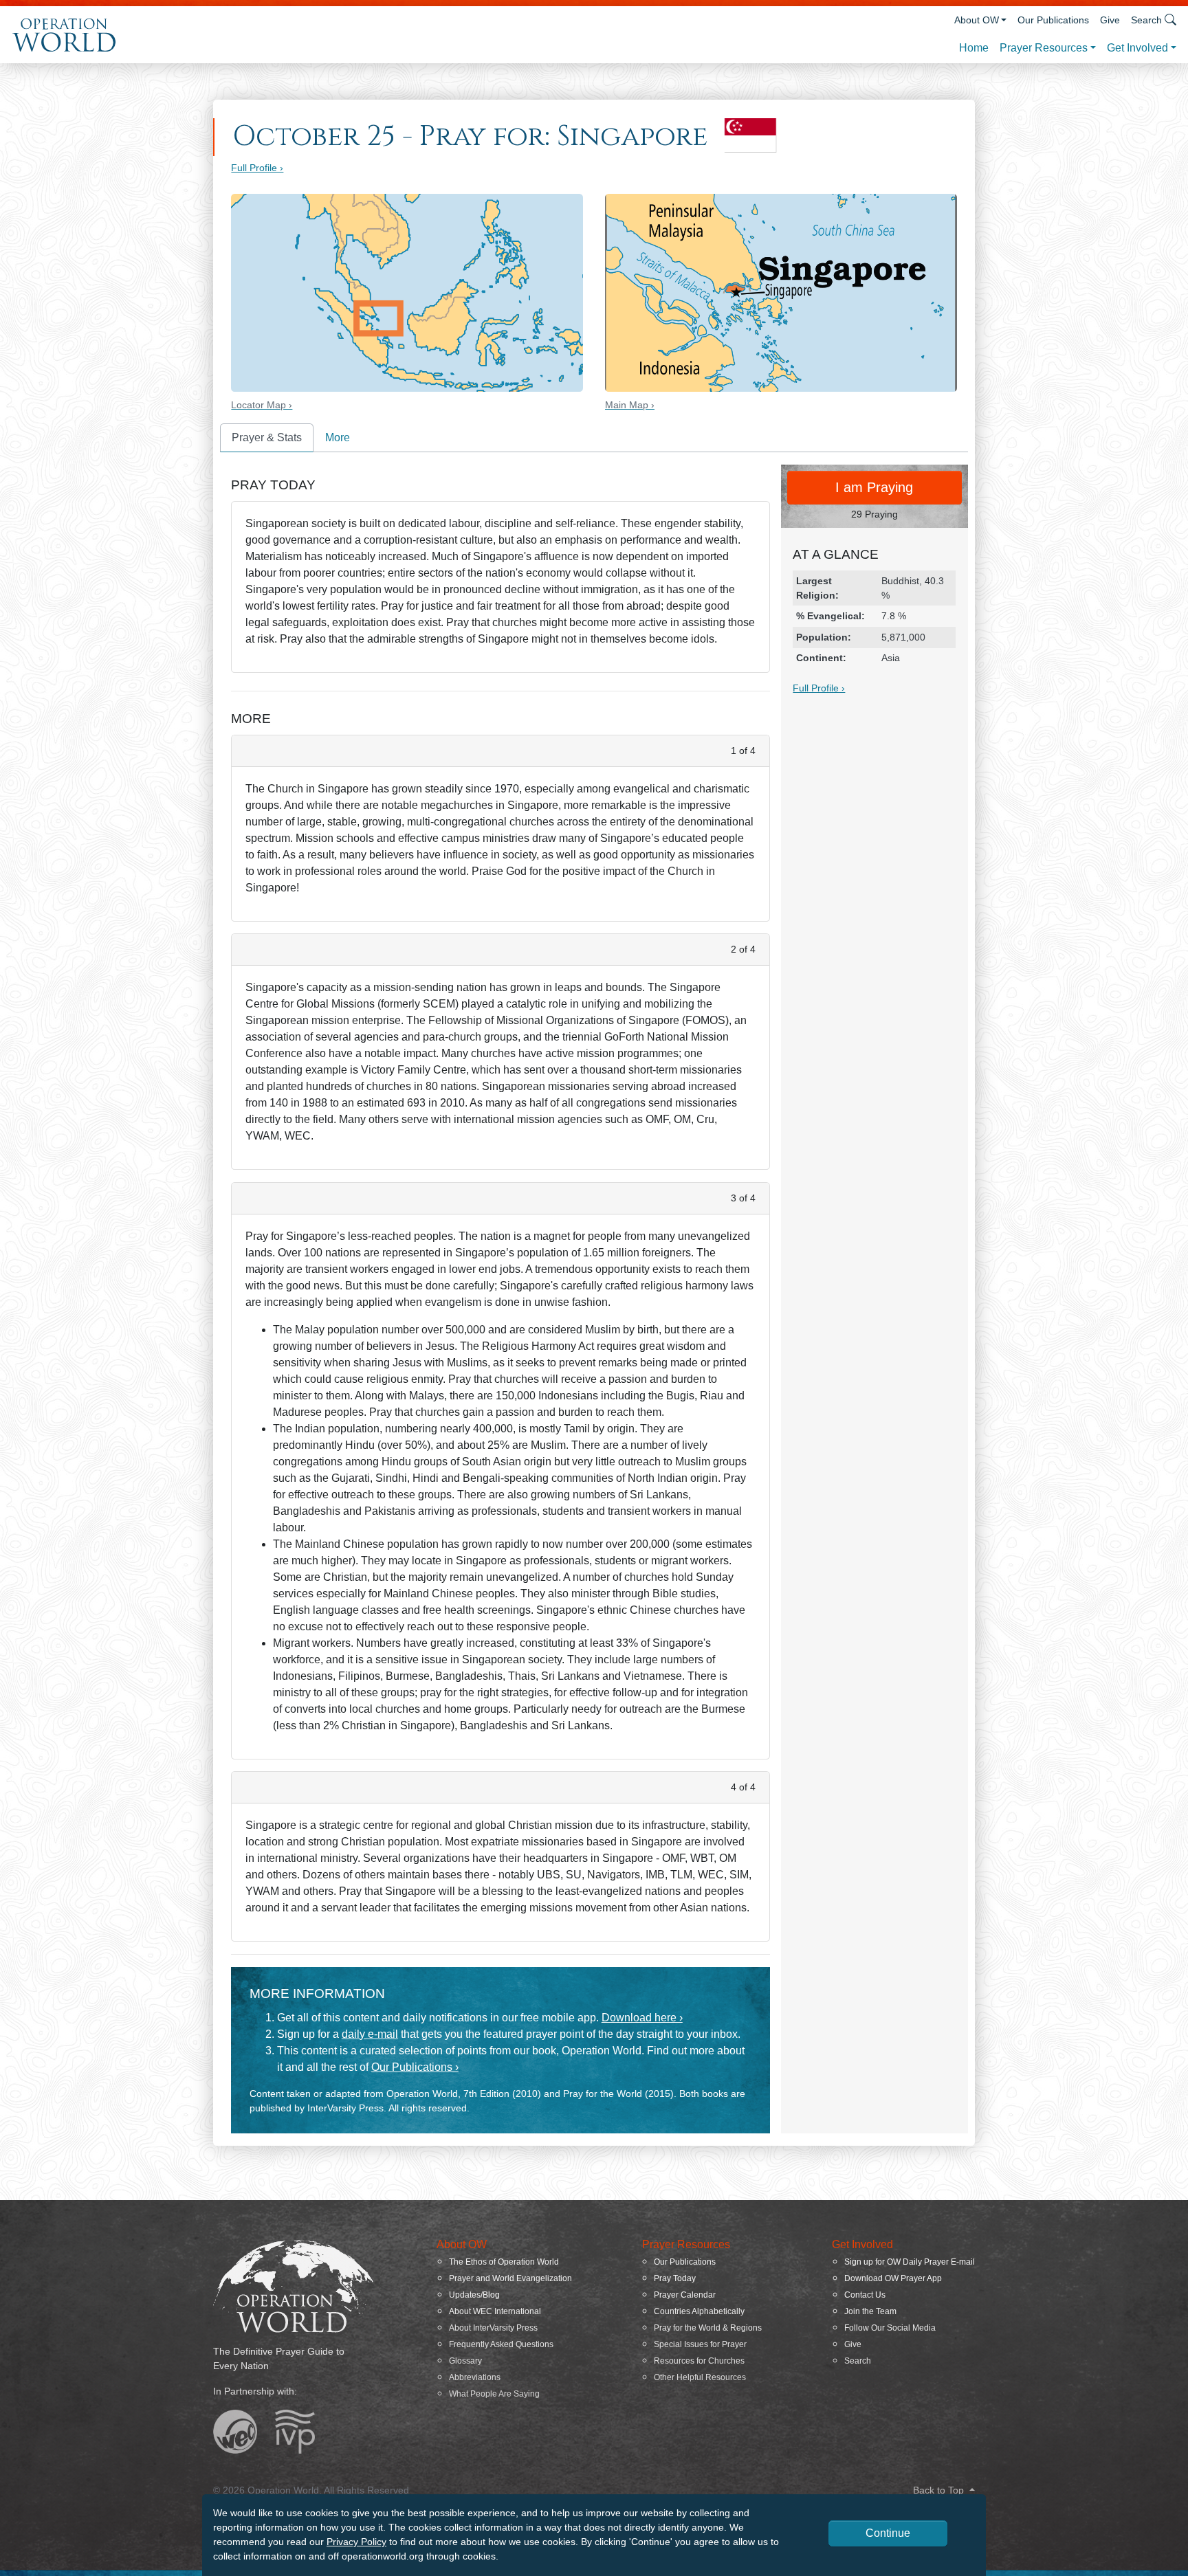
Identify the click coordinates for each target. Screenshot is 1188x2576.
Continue (888, 2533)
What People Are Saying (494, 2394)
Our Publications (1053, 20)
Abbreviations (475, 2377)
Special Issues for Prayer (700, 2344)
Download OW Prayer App (893, 2278)
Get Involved (1137, 48)
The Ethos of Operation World (504, 2262)
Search (858, 2361)
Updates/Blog (474, 2295)
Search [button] (1146, 20)
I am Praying (874, 487)
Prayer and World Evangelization (510, 2278)
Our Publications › (415, 2067)
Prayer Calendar (685, 2295)
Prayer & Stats (267, 437)
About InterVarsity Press (493, 2328)
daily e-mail (370, 2034)
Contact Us (865, 2295)
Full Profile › (257, 168)
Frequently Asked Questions (501, 2344)
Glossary (465, 2361)
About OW (977, 20)
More (338, 437)
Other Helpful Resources (700, 2377)
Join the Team (870, 2311)
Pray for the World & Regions (708, 2328)
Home (974, 48)
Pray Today (675, 2278)
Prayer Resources (1044, 48)
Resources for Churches (699, 2361)
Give (1110, 20)
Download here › (642, 2018)
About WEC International (495, 2311)
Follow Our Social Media (890, 2328)
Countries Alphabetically (699, 2311)
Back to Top (940, 2490)
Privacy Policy (356, 2542)
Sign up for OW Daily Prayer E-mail (910, 2262)
